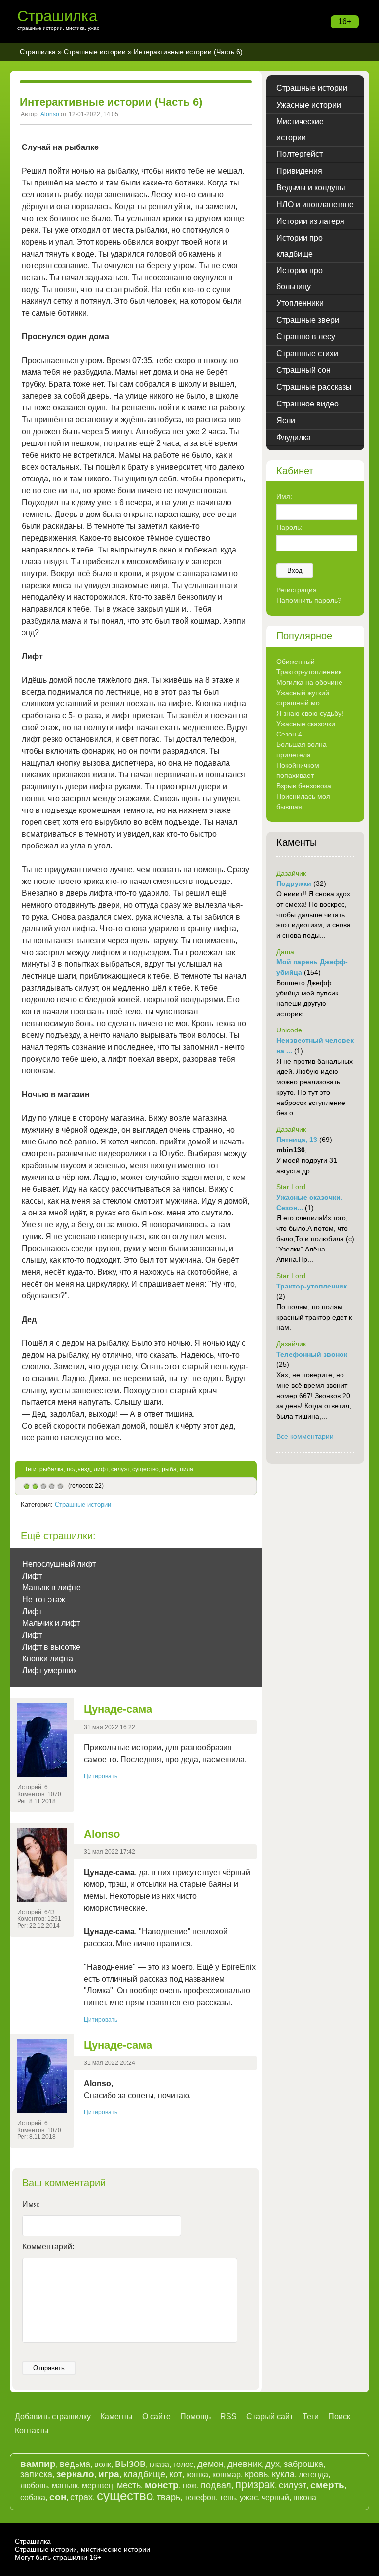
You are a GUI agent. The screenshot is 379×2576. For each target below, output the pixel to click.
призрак (255, 2484)
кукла (283, 2474)
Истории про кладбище (300, 246)
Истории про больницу (300, 278)
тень (228, 2497)
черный (275, 2497)
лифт (101, 1469)
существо (146, 1469)
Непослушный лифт (59, 1564)
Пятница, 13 (297, 1140)
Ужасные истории (309, 105)
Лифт (32, 1576)
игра (109, 2474)
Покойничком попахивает (298, 770)
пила (187, 1469)
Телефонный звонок (312, 1354)
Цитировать (101, 1776)
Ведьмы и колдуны (311, 188)
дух (273, 2464)
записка (36, 2474)
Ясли (286, 421)
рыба (169, 1469)
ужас (249, 2497)
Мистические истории (300, 129)
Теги (311, 2416)
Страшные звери (308, 320)
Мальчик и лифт (51, 1623)
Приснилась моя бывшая (303, 801)
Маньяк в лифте (52, 1588)
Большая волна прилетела (302, 750)
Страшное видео (307, 404)
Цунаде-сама (118, 1709)
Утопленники (300, 303)
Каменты (116, 2416)
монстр (162, 2485)
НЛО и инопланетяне (315, 204)
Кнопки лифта (48, 1659)
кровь (256, 2474)
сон (58, 2497)
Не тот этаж (44, 1600)
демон (210, 2464)
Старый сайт (270, 2416)
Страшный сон (303, 370)
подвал (216, 2485)
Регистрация (297, 590)
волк (103, 2464)
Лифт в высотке (51, 1647)
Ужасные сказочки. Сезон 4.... (307, 729)
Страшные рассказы (314, 387)
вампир (38, 2464)
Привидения (299, 171)
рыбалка (52, 1469)
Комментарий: (48, 2247)
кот (176, 2474)
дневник (245, 2464)
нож (190, 2485)
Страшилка (57, 16)
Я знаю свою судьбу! (310, 713)
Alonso (50, 114)
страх (81, 2497)
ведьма (75, 2464)
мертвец (97, 2485)
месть (129, 2485)
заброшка (303, 2464)
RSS (228, 2416)
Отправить (49, 2368)
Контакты (32, 2431)
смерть (327, 2485)
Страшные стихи (307, 353)
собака (33, 2497)
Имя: (31, 2204)
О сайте (156, 2416)
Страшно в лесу (306, 337)
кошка (197, 2475)
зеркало (75, 2474)
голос (183, 2464)
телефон (200, 2497)
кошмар (227, 2475)
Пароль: (289, 527)
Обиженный (296, 662)
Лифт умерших (50, 1671)
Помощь (195, 2416)
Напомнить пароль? (309, 600)
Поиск (339, 2416)
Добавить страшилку (53, 2416)
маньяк (65, 2485)
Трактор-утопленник (309, 672)
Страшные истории (95, 52)
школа (305, 2497)
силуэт (120, 1469)
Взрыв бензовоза (304, 786)
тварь (169, 2497)
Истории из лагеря (310, 221)
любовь (34, 2485)
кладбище (144, 2474)
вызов (130, 2463)
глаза (159, 2464)
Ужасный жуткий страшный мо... (303, 698)
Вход (295, 570)
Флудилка (294, 437)
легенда (313, 2475)
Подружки (294, 883)
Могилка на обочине (309, 682)
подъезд (79, 1469)
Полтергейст (300, 154)
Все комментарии (305, 1436)
